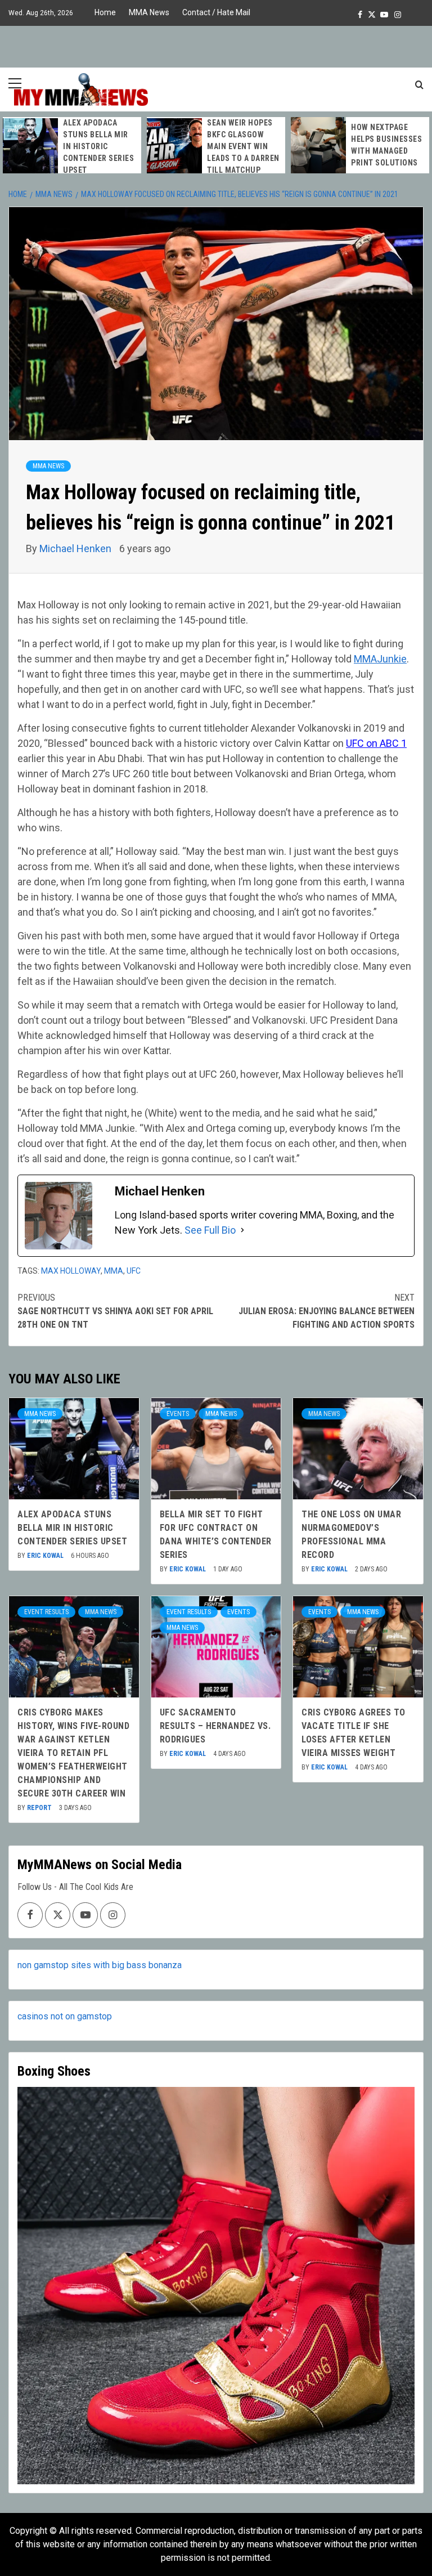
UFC (134, 1271)
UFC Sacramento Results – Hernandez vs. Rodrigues (215, 1726)
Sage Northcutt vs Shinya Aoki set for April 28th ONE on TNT (115, 1311)
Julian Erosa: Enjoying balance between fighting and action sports (327, 1311)
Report (40, 1808)
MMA (114, 1271)
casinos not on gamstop (65, 2016)
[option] (72, 147)
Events (178, 1414)
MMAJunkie (380, 659)
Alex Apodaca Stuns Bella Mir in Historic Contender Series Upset (98, 146)
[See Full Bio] (242, 1230)
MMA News (149, 12)
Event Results (46, 1612)
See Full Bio (210, 1230)
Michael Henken (76, 548)
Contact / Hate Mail (216, 12)
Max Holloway (71, 1271)
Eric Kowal (46, 1556)
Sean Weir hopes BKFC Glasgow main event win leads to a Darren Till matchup (243, 146)
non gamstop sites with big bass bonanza (100, 1965)
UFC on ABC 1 (376, 743)
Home (105, 12)
